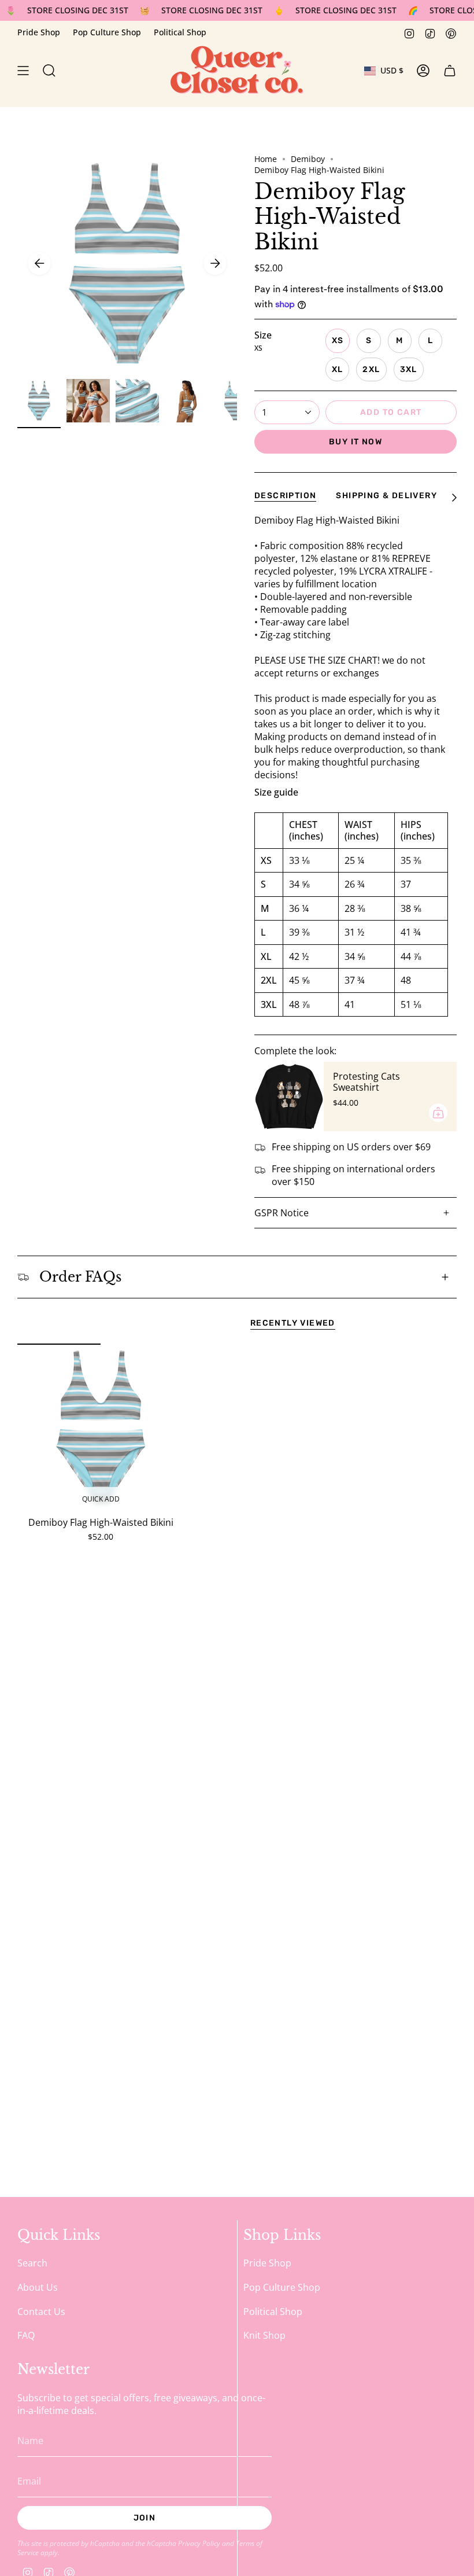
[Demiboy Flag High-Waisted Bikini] (101, 1427)
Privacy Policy (199, 2543)
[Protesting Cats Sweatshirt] (289, 1096)
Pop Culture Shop (107, 32)
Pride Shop (39, 32)
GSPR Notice (282, 1213)
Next (215, 263)
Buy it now (355, 442)
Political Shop (180, 32)
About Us (38, 2287)
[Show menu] (23, 71)
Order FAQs (80, 1277)
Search (32, 2263)
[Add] (438, 1113)
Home (266, 159)
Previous (39, 263)
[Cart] (450, 71)
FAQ (26, 2335)
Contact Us (41, 2312)
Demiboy (308, 159)
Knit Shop (264, 2335)
